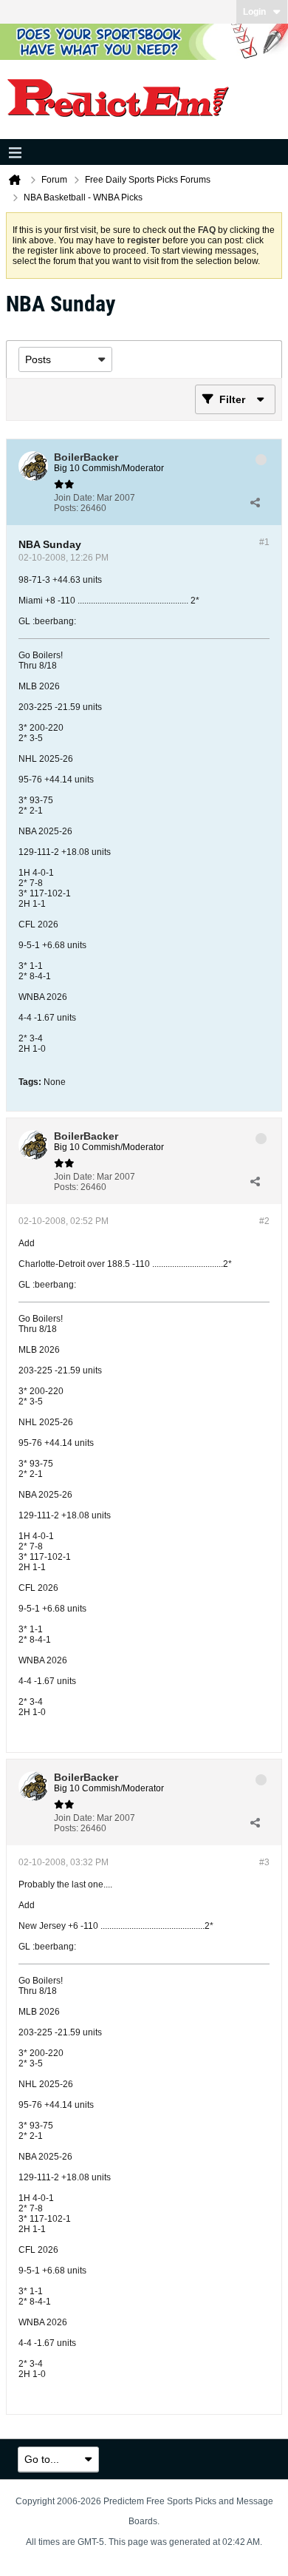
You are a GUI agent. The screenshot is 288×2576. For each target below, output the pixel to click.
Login (254, 12)
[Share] (255, 503)
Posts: (66, 508)
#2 (264, 1221)
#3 (264, 1862)
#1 (264, 542)
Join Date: (74, 498)
